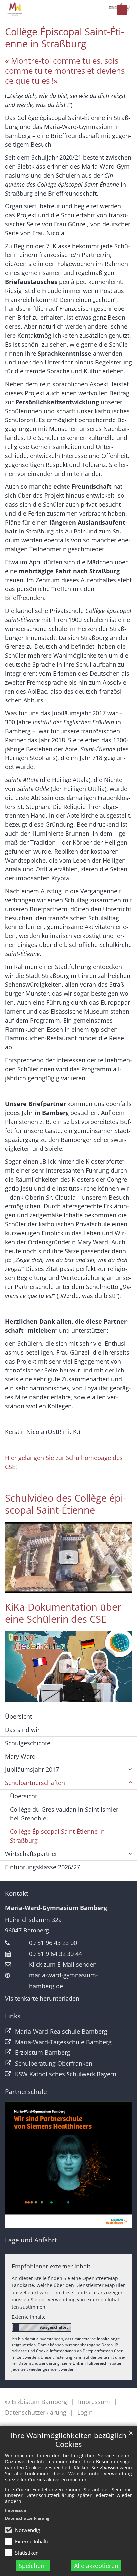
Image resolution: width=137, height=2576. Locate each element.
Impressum (16, 2510)
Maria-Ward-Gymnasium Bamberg (56, 1908)
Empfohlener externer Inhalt (51, 2266)
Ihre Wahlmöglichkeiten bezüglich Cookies (69, 2440)
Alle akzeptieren (96, 2566)
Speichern (33, 2566)
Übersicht (18, 1716)
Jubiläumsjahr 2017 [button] (32, 1769)
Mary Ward (20, 1756)
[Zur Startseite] (68, 9)
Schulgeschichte (28, 1743)
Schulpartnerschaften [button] (35, 1783)
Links (13, 2016)
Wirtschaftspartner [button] (31, 1854)
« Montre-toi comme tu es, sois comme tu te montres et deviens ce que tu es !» (65, 71)
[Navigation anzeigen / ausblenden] (122, 10)
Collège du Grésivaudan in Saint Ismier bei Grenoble (64, 1814)
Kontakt (17, 1893)
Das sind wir (22, 1730)
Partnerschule (26, 2092)
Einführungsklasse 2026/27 (43, 1867)
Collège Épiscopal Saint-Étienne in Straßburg (65, 38)
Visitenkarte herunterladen (42, 1998)
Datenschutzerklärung (27, 2518)
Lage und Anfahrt (31, 2240)
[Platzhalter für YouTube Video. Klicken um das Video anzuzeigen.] (68, 1558)
